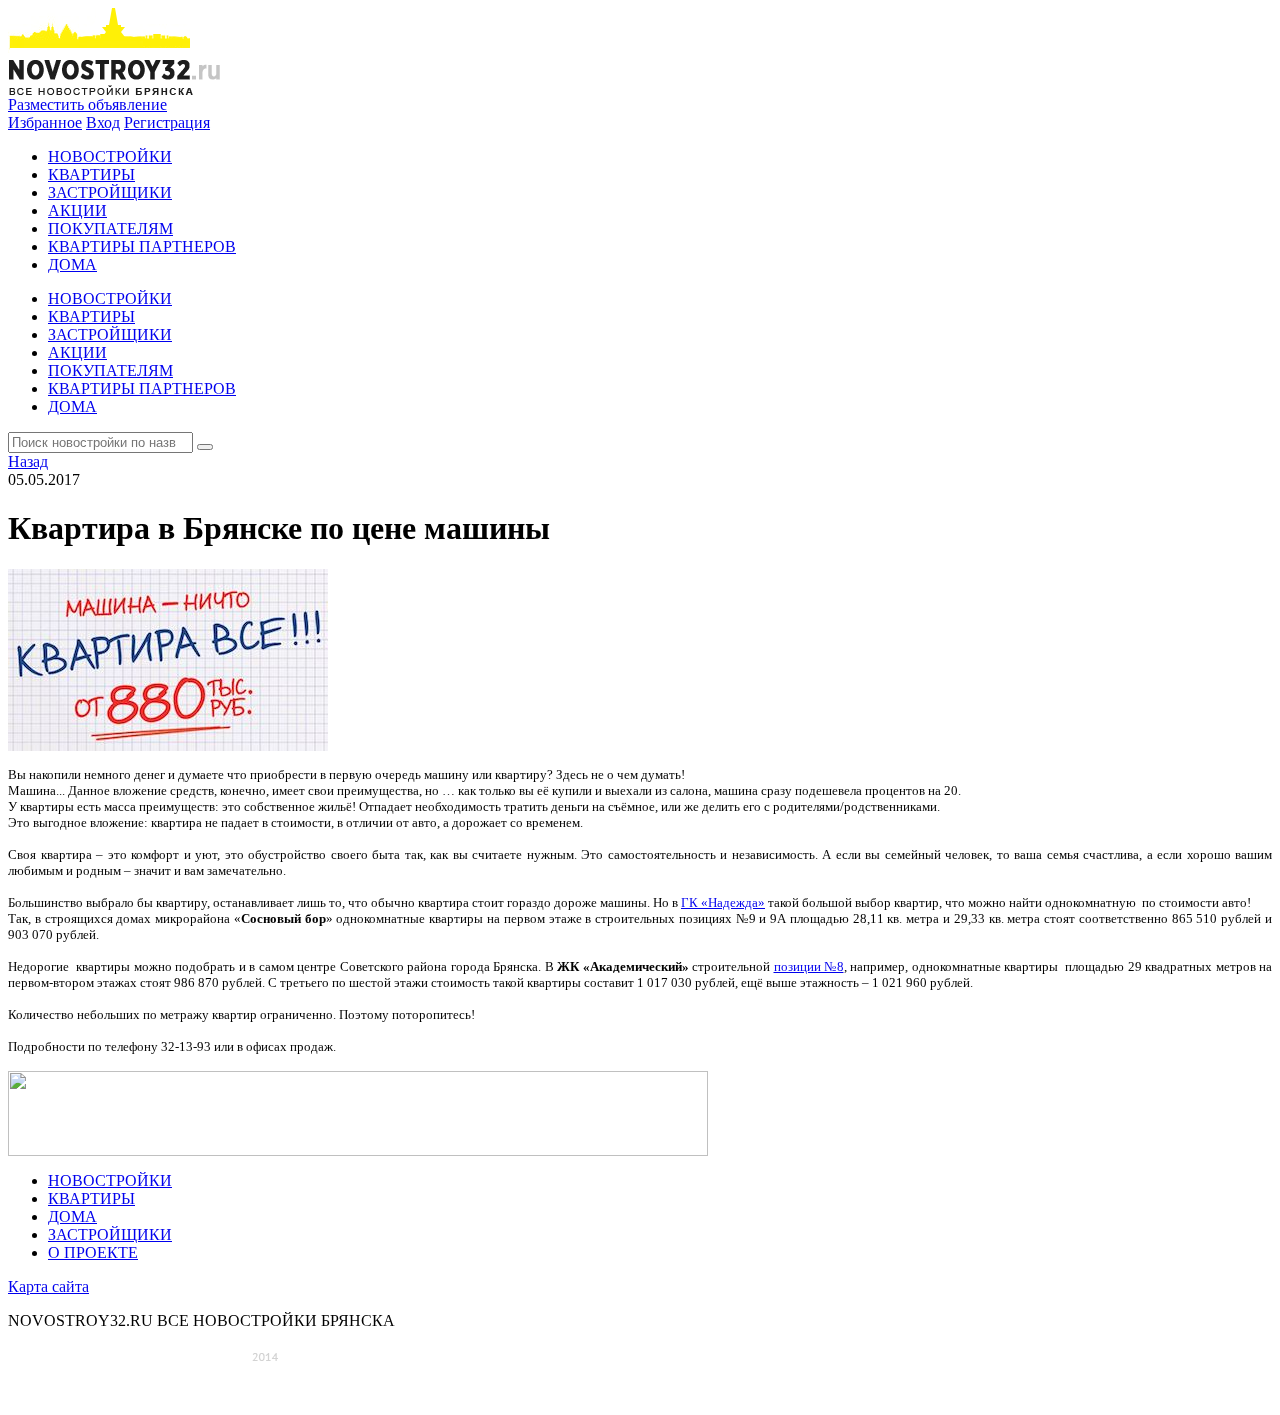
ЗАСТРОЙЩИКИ (110, 192)
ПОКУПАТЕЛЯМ (110, 228)
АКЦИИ (77, 210)
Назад (28, 461)
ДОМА (72, 264)
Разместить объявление (87, 104)
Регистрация (167, 122)
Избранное (45, 122)
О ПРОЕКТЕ (93, 1252)
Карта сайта (48, 1286)
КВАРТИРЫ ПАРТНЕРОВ (142, 246)
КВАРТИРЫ (91, 174)
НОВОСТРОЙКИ (110, 156)
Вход (103, 122)
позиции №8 (809, 966)
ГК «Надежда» (723, 902)
